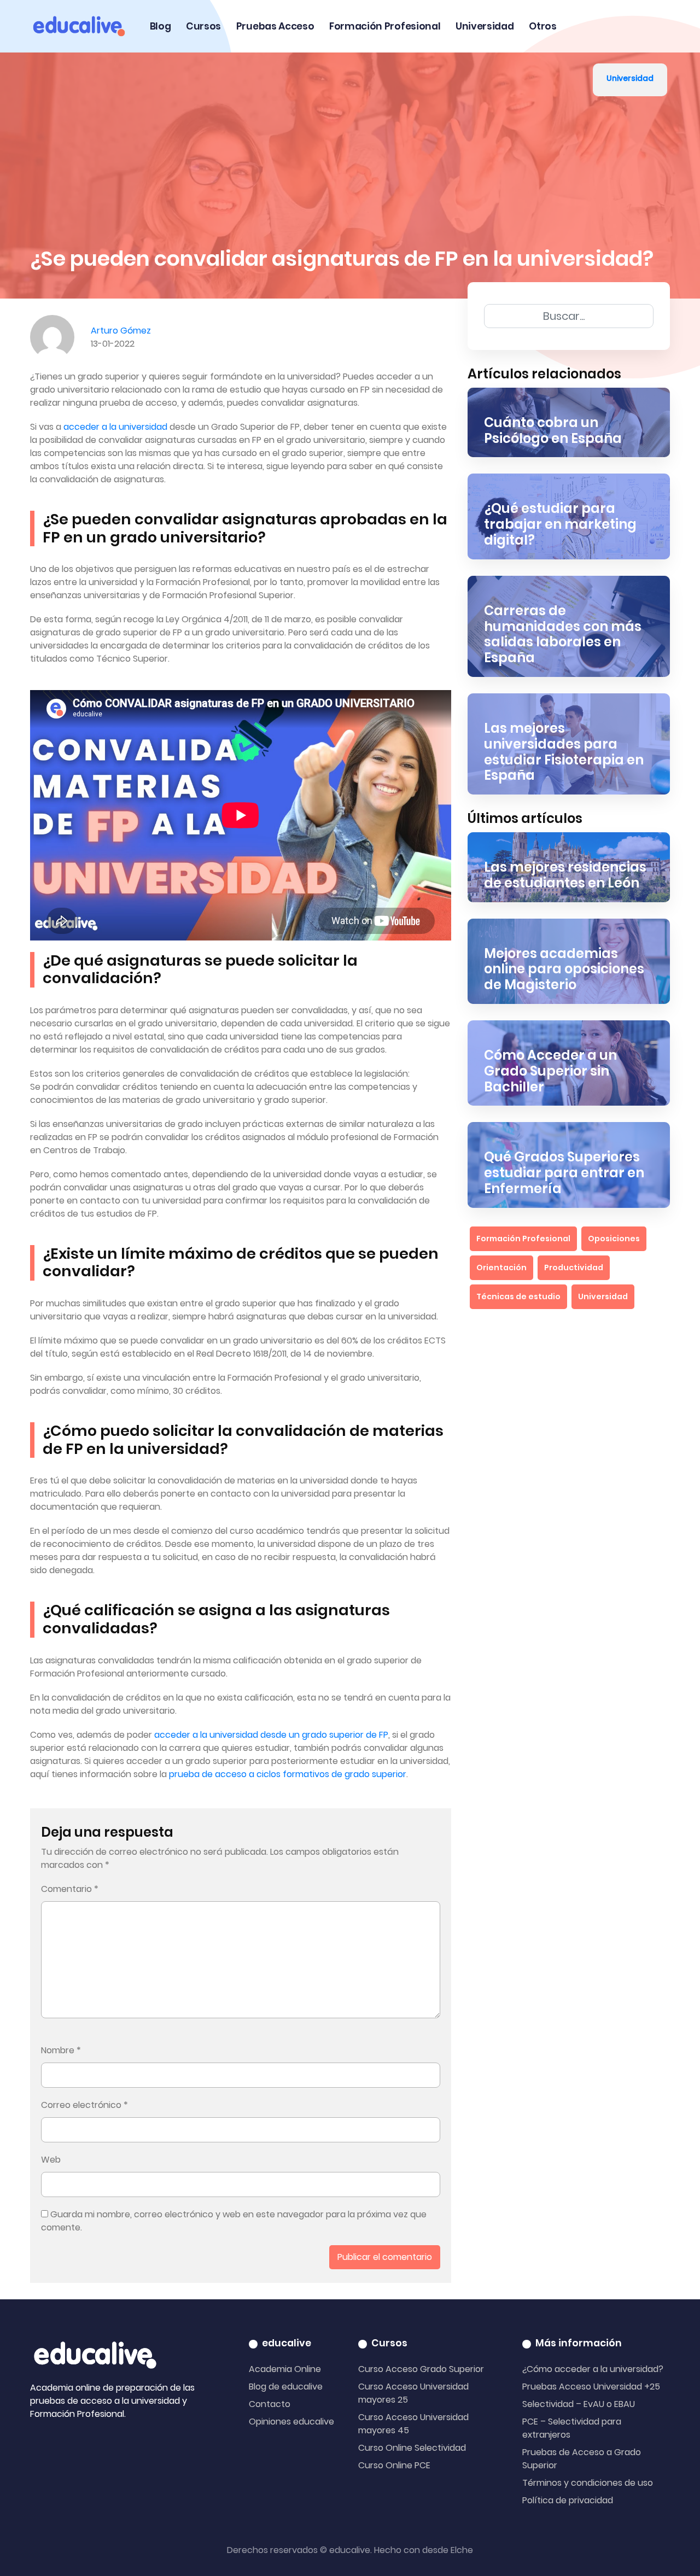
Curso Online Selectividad (412, 2448)
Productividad (574, 1267)
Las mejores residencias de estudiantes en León (565, 875)
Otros (542, 26)
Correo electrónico (84, 2105)
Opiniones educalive (291, 2422)
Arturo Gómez (121, 331)
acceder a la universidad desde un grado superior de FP (271, 1735)
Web (51, 2160)
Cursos (203, 26)
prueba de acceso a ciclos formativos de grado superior (288, 1774)
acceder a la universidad (115, 427)
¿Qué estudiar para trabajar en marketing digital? (560, 524)
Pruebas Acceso (275, 26)
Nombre (61, 2050)
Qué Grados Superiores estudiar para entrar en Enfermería (564, 1173)
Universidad (485, 26)
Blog (161, 26)
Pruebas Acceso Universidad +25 (591, 2387)
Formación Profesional (385, 26)
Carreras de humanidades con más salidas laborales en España (563, 634)
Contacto (270, 2404)
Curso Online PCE (394, 2465)
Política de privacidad (568, 2500)
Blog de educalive (286, 2387)
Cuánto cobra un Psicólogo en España (553, 430)
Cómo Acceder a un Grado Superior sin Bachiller (550, 1071)
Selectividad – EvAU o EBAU (579, 2404)
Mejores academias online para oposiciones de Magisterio (564, 969)
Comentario (70, 1889)
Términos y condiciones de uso (588, 2483)
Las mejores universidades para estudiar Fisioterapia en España (564, 752)
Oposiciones (614, 1239)
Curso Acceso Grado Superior (421, 2369)
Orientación (501, 1267)
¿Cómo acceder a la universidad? (593, 2369)
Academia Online (285, 2369)
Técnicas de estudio (518, 1296)
